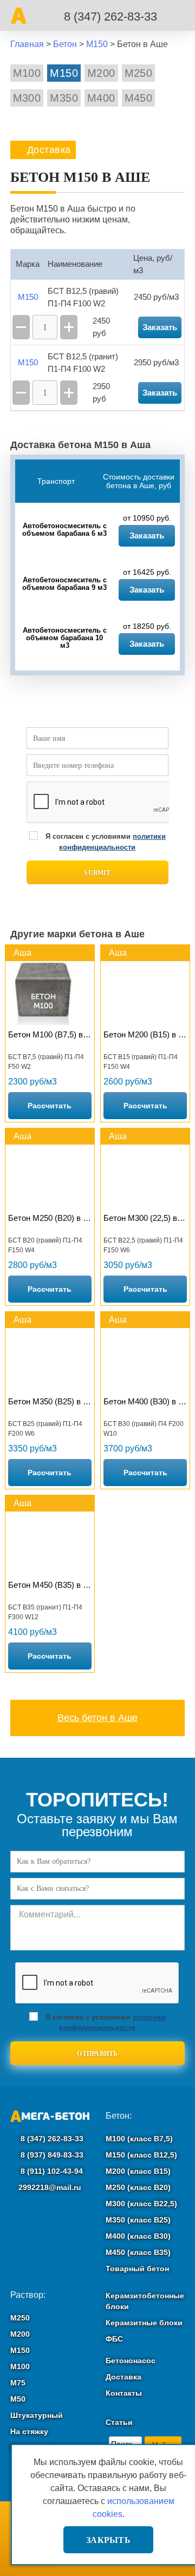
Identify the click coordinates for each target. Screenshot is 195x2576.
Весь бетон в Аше (97, 1718)
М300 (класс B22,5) (141, 2204)
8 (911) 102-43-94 (51, 2171)
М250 (139, 73)
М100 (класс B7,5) (139, 2139)
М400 (101, 98)
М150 (64, 73)
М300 (27, 98)
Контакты (124, 2393)
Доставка (123, 2377)
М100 (27, 73)
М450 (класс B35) (138, 2252)
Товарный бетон (137, 2269)
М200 (101, 73)
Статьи (119, 2422)
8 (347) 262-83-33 (110, 17)
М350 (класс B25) (138, 2220)
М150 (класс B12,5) (141, 2155)
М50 (18, 2399)
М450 (139, 98)
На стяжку (29, 2432)
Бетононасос (131, 2361)
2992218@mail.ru (50, 2187)
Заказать (147, 535)
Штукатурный (37, 2415)
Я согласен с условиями (106, 842)
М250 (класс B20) (138, 2187)
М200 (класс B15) (138, 2171)
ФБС (114, 2339)
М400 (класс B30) (138, 2236)
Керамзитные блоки (144, 2323)
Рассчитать (50, 1106)
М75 (18, 2383)
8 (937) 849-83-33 (51, 2155)
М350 (64, 98)
